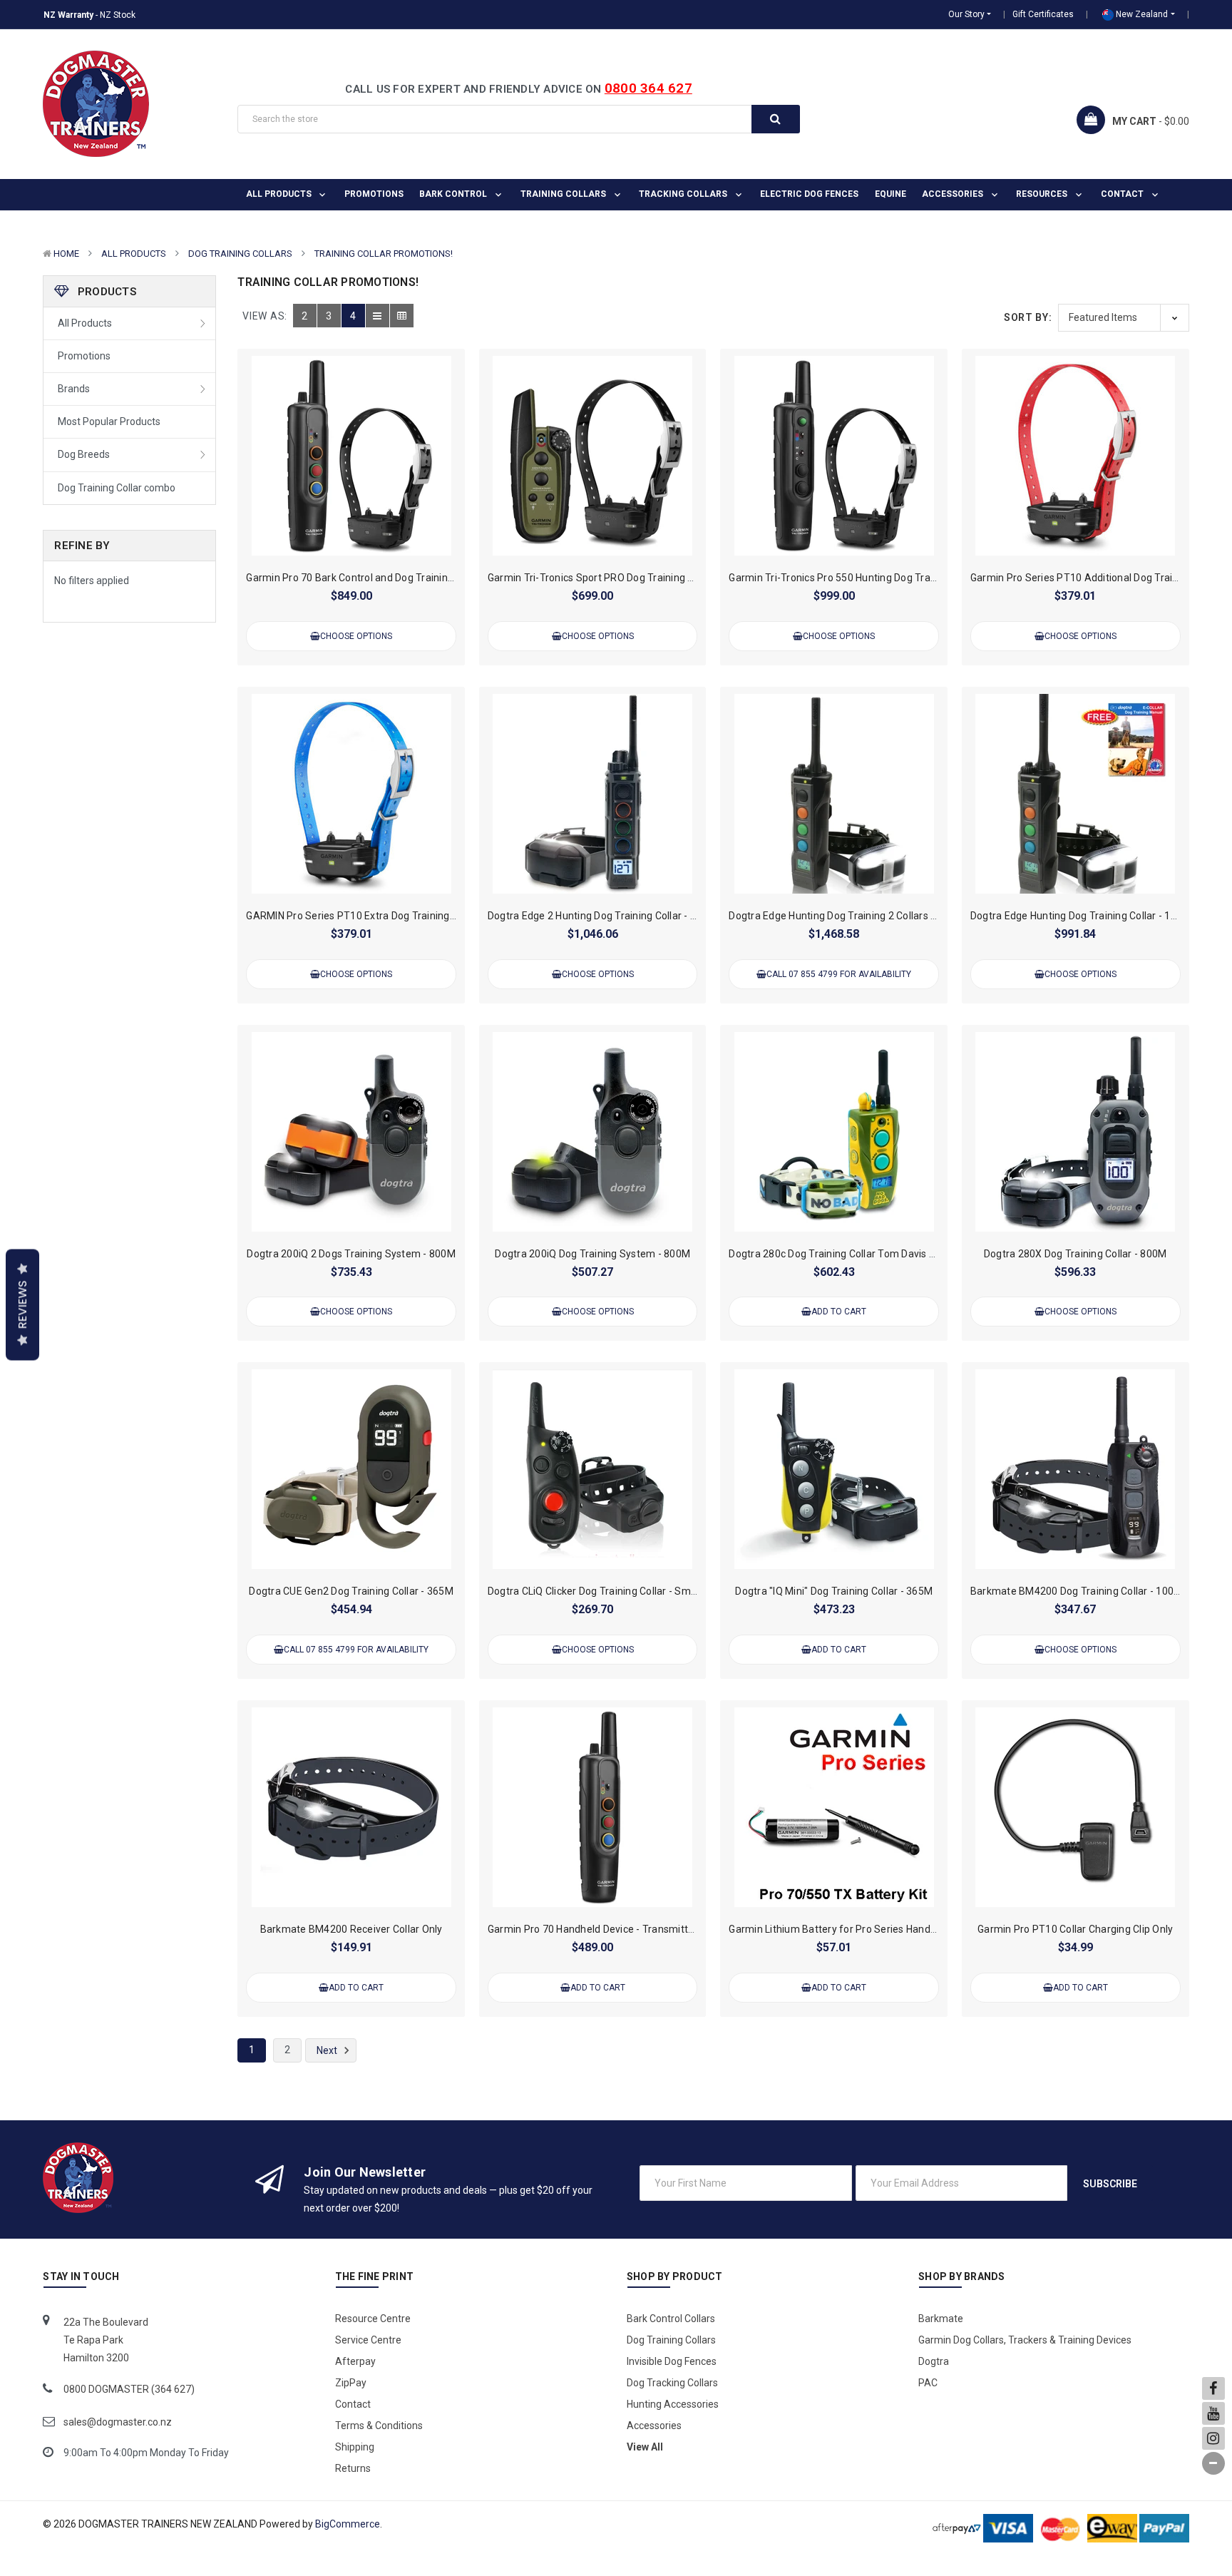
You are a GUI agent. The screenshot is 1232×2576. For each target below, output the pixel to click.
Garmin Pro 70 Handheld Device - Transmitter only (604, 1929)
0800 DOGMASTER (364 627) (129, 2389)
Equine (890, 194)
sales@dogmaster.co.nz (118, 2422)
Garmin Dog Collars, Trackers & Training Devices (1025, 2340)
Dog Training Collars (240, 254)
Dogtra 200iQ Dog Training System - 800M (592, 1254)
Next (328, 2050)
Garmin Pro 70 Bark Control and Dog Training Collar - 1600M (385, 578)
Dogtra (934, 2361)
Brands (74, 389)
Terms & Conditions (379, 2426)
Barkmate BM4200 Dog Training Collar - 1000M (1079, 1591)
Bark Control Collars (671, 2319)
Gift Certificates (1043, 14)
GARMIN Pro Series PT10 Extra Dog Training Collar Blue (374, 916)
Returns (353, 2468)
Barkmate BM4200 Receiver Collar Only (351, 1929)
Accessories (954, 194)
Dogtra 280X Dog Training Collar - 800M (1076, 1254)
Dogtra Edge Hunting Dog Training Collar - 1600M (1084, 916)
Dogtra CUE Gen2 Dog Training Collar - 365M (351, 1591)
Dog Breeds (84, 454)
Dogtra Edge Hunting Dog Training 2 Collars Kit (836, 916)
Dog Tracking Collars (672, 2383)
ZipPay (351, 2383)
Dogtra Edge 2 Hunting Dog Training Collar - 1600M (605, 916)
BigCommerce (348, 2524)
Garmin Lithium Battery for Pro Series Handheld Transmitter (868, 1929)
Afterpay (355, 2361)
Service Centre (368, 2340)
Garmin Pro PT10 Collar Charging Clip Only (1075, 1929)
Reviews (22, 1305)
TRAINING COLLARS (564, 194)
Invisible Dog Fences (672, 2361)
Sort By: (1028, 317)
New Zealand (1141, 14)
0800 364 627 (648, 88)
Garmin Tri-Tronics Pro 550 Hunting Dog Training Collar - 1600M (876, 578)
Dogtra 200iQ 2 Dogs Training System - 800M (351, 1254)
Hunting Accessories (673, 2404)
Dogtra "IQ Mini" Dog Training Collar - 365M (834, 1591)
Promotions (374, 194)
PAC (928, 2383)
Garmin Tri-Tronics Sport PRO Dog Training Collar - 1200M (621, 578)
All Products (134, 254)
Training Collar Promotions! (384, 254)
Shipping (355, 2447)
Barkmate (941, 2319)
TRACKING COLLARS (684, 194)
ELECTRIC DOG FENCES (809, 194)
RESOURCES (1043, 194)
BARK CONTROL (454, 194)
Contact (1123, 194)
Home (66, 254)
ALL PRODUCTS (280, 194)
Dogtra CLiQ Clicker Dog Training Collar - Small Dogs (607, 1591)
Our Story (966, 14)
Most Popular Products (109, 421)
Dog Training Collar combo (117, 488)
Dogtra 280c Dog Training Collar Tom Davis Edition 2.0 (853, 1254)
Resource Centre (373, 2319)
